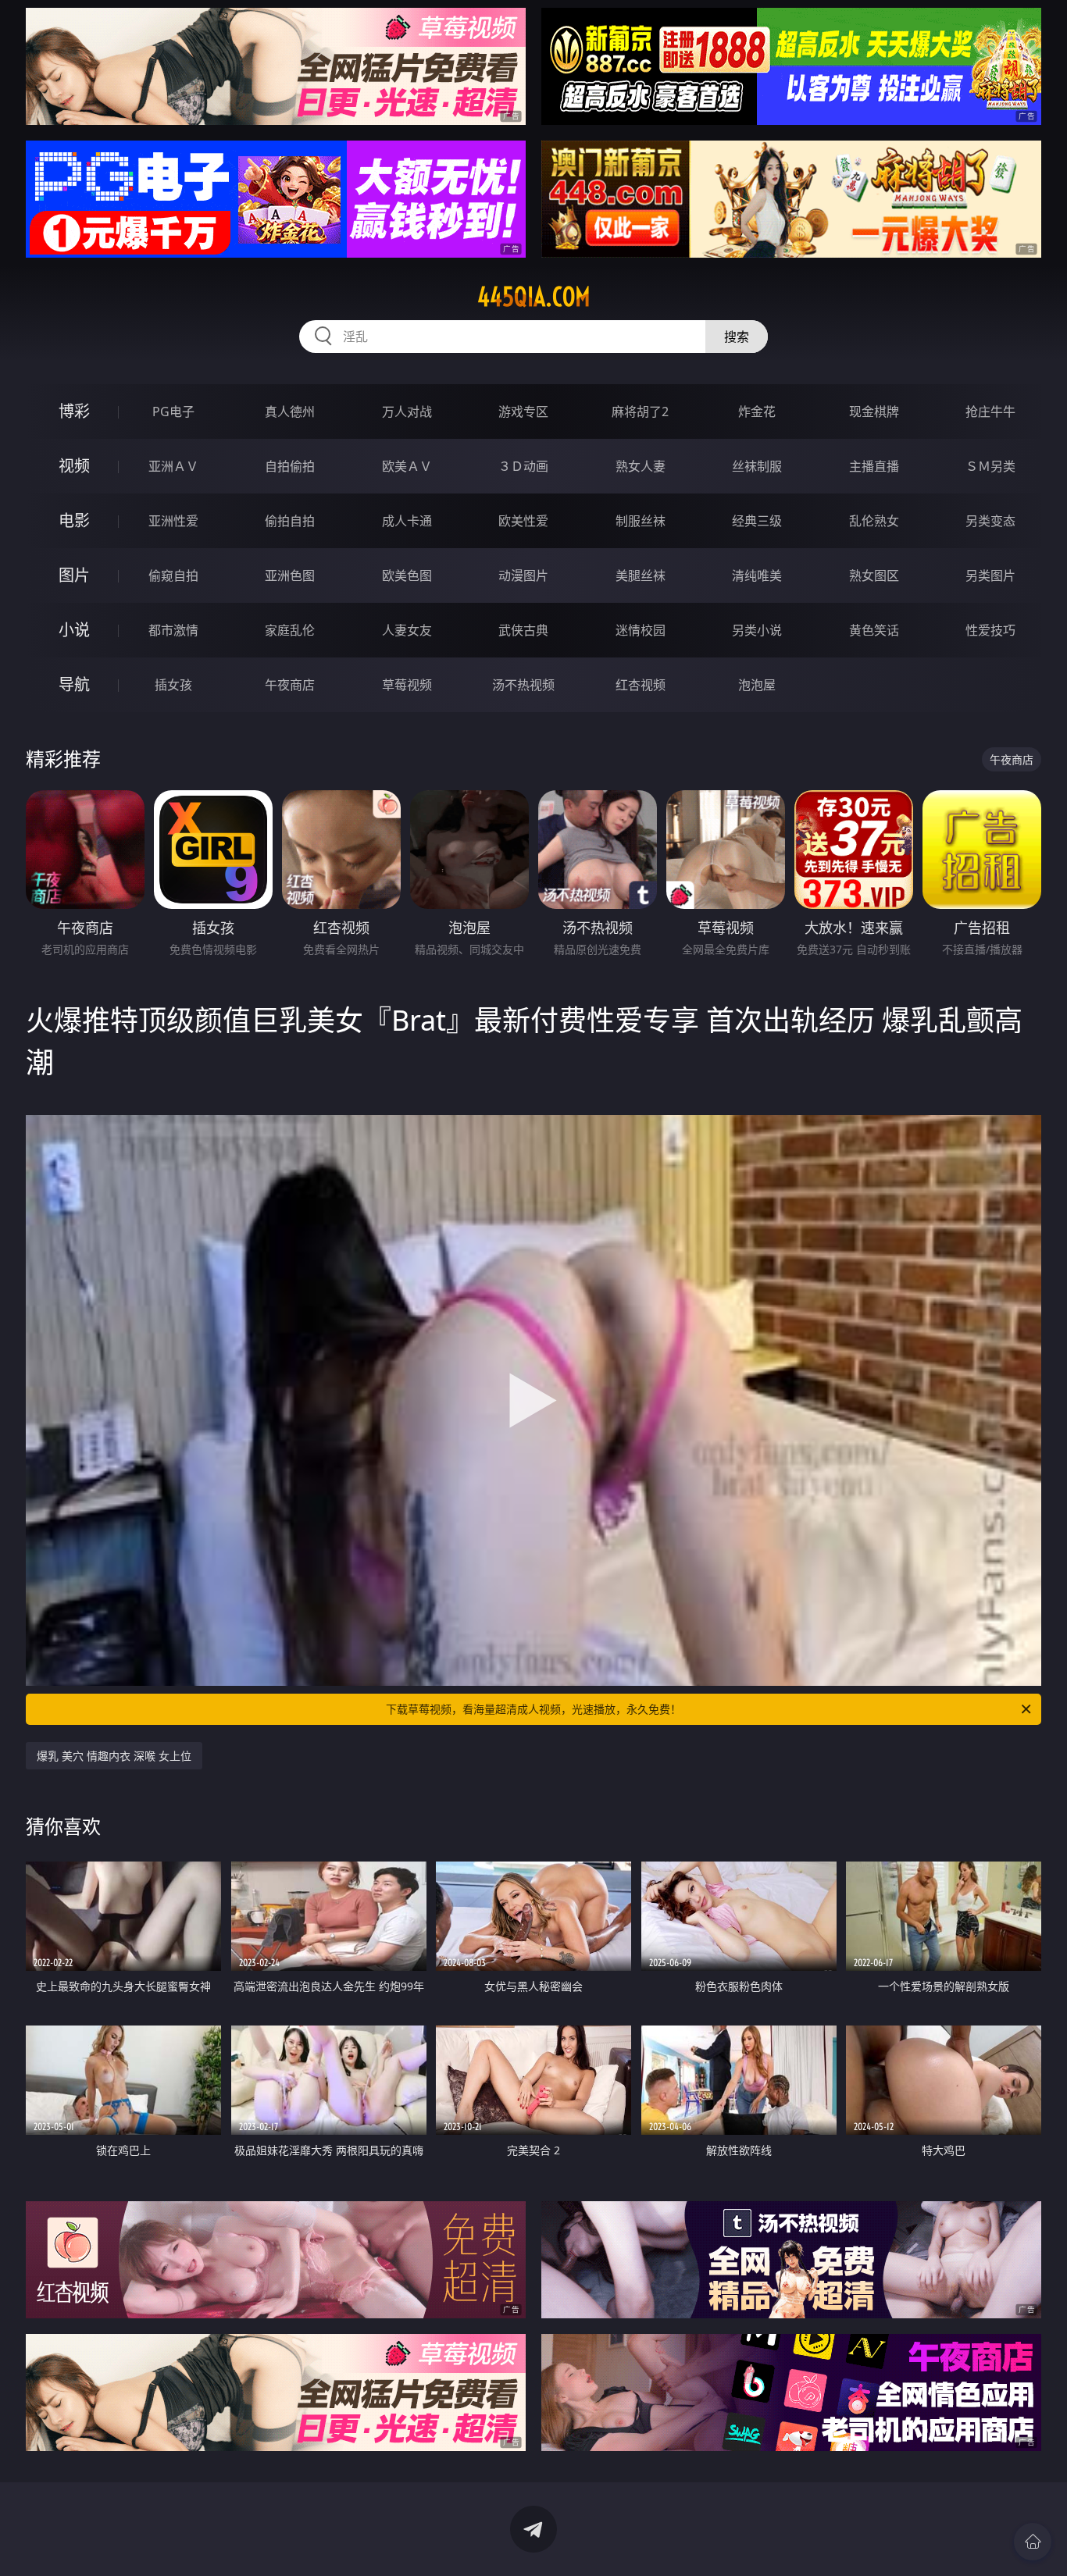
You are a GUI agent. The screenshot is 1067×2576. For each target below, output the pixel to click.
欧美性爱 (523, 521)
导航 (74, 684)
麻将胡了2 (640, 412)
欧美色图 (407, 575)
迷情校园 (641, 630)
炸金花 (757, 412)
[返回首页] (1033, 2542)
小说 (74, 630)
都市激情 (173, 630)
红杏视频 (641, 685)
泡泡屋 (757, 685)
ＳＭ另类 (990, 466)
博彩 (74, 411)
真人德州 (290, 412)
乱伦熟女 (874, 521)
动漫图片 (523, 575)
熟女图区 (874, 575)
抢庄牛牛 (990, 412)
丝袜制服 (757, 466)
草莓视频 (407, 685)
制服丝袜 (641, 521)
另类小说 (757, 630)
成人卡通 (407, 521)
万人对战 (407, 412)
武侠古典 (523, 630)
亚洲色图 (290, 575)
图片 (74, 575)
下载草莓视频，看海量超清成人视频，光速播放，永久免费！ (533, 1709)
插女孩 (173, 685)
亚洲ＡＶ (173, 466)
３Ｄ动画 (523, 466)
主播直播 (874, 466)
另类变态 (990, 521)
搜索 (737, 337)
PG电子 (173, 412)
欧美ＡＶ (407, 466)
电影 (74, 520)
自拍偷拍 (290, 466)
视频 (74, 466)
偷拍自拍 (290, 521)
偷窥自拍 (173, 575)
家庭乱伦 (290, 630)
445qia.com (534, 297)
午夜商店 (290, 685)
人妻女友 (407, 630)
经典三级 (757, 521)
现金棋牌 (874, 412)
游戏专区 (523, 412)
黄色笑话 (874, 630)
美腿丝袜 (641, 575)
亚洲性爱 (173, 521)
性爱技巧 (990, 630)
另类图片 (990, 575)
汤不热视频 (523, 685)
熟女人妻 (641, 466)
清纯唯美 (757, 575)
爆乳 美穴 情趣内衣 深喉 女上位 (114, 1756)
